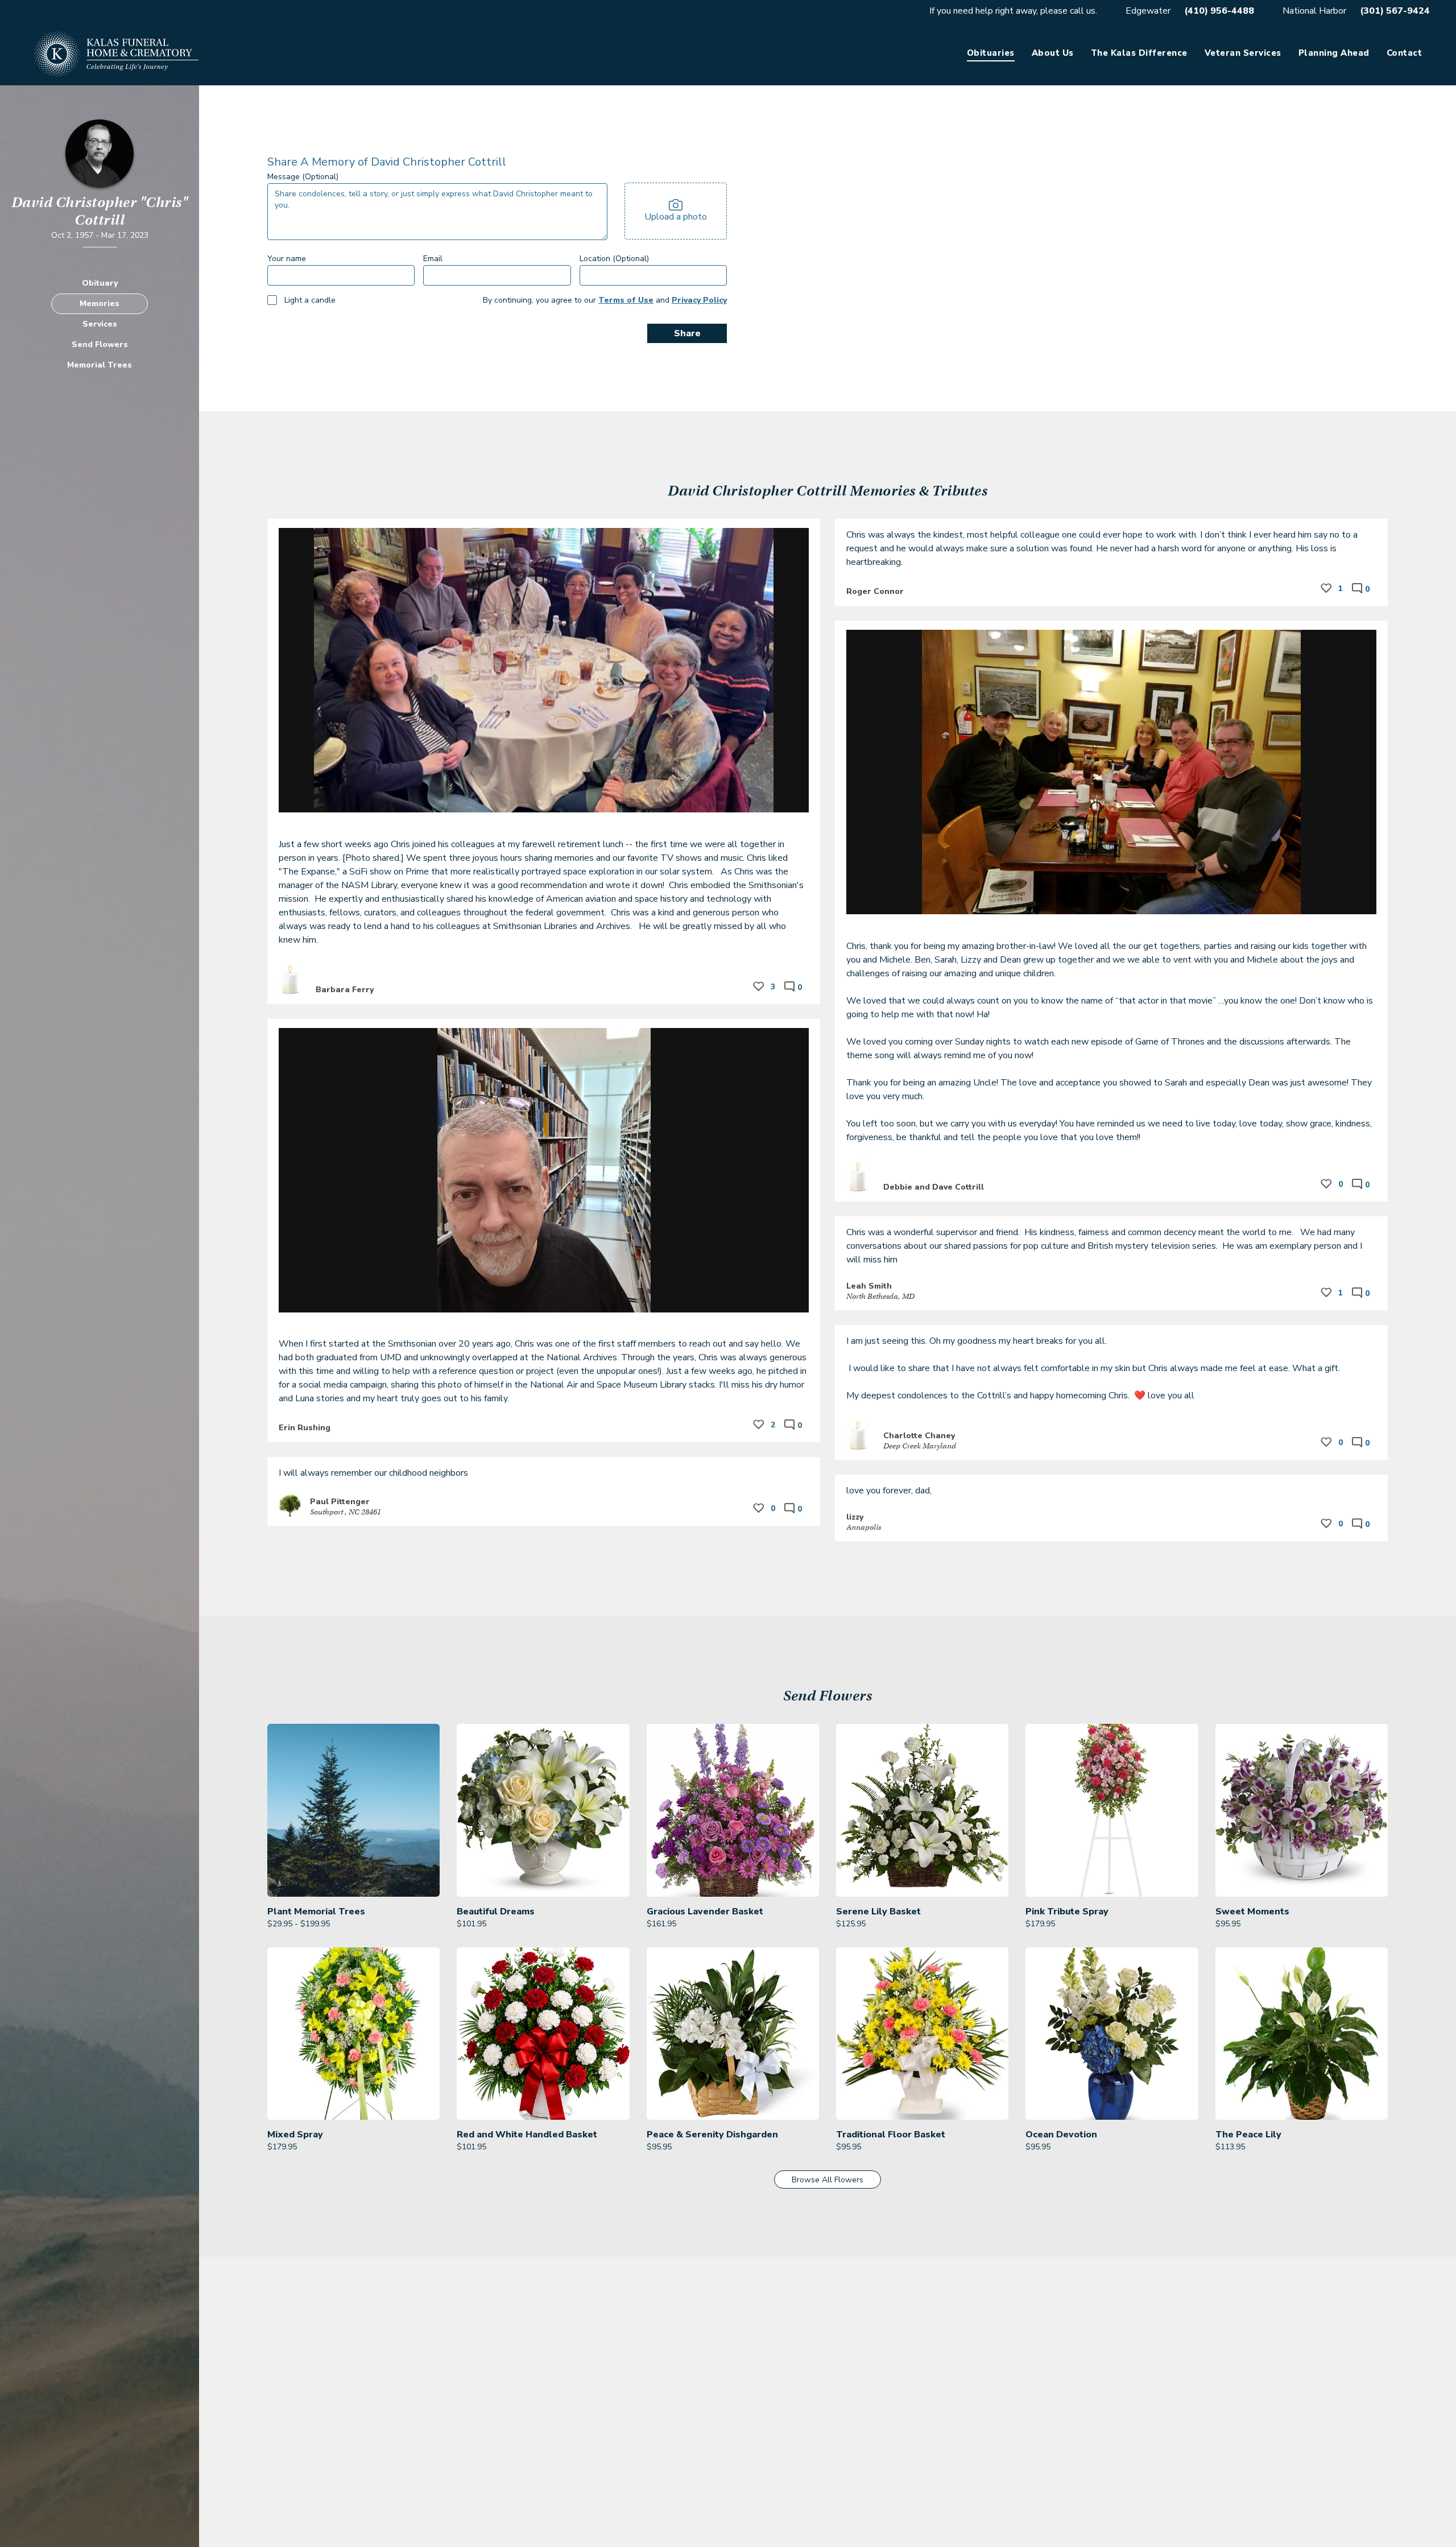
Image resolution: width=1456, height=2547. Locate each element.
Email (433, 259)
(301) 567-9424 (1395, 11)
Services (100, 324)
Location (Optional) (614, 259)
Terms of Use (626, 300)
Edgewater (1148, 11)
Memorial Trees (100, 365)
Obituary (100, 283)
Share (687, 333)
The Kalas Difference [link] (1139, 53)
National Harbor (1314, 11)
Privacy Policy (699, 300)
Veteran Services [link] (1243, 53)
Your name (287, 259)
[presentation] (676, 211)
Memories (100, 304)
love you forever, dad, (889, 1491)
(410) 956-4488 (1219, 11)
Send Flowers (100, 344)
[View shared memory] (544, 830)
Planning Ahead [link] (1334, 53)
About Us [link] (1053, 53)
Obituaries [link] (991, 53)
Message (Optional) (303, 177)
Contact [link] (1405, 53)
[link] (353, 1827)
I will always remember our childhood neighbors (375, 1473)
